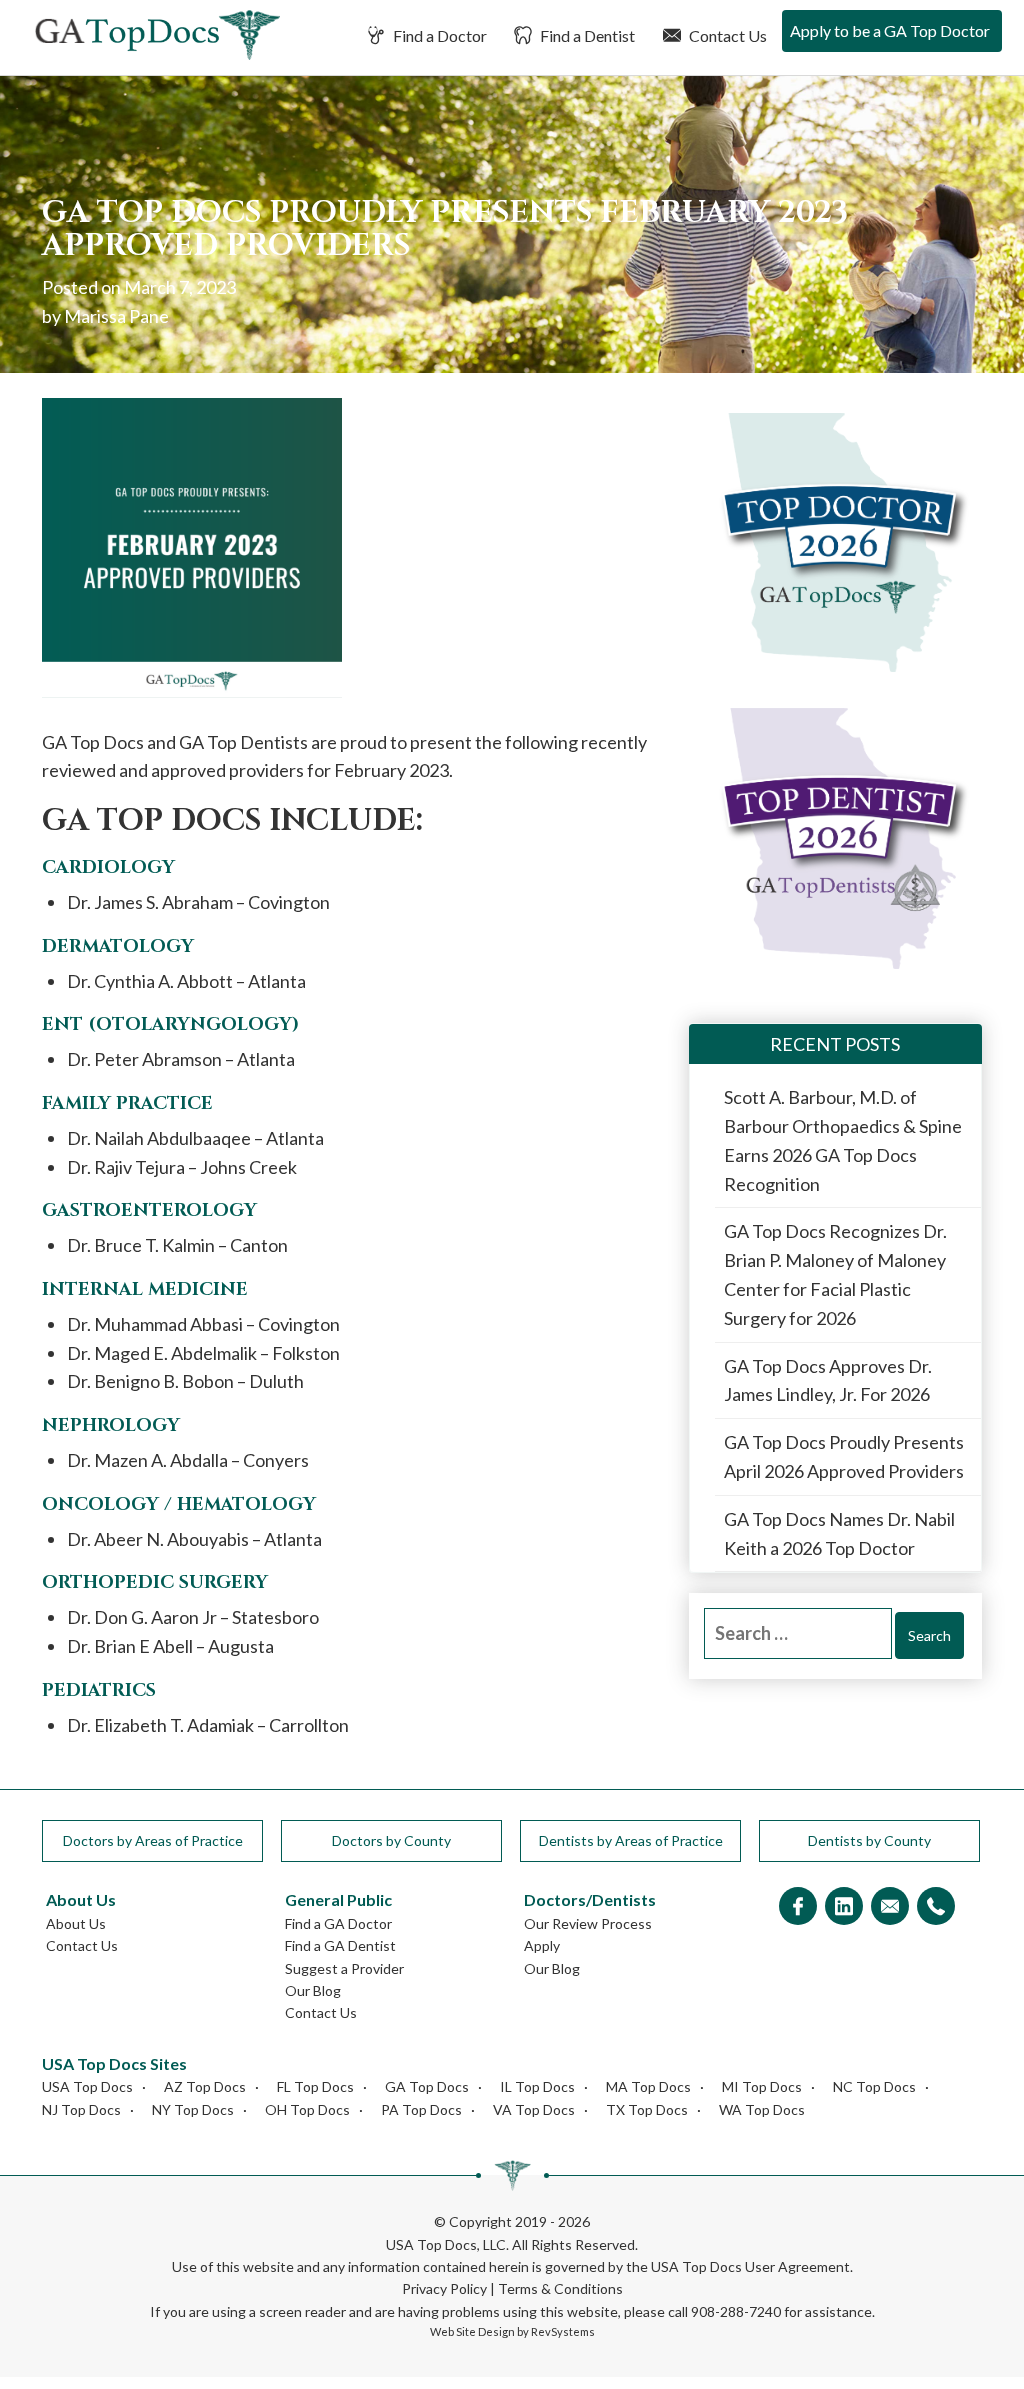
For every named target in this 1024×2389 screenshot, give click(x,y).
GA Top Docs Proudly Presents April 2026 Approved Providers (844, 1456)
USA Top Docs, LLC (446, 2244)
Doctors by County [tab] (391, 1840)
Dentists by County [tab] (869, 1840)
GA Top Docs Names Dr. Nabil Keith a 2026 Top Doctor (839, 1533)
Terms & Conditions (560, 2288)
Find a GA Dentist (340, 1945)
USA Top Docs (87, 2086)
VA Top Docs (534, 2109)
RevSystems (563, 2331)
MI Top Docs (762, 2086)
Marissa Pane (116, 316)
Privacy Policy (444, 2288)
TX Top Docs (647, 2109)
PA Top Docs (421, 2109)
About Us (76, 1923)
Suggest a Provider (344, 1968)
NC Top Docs (874, 2086)
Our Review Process (588, 1923)
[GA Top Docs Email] (890, 1907)
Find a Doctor (438, 35)
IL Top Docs (537, 2086)
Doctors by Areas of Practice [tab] (153, 1840)
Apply (542, 1945)
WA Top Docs (762, 2109)
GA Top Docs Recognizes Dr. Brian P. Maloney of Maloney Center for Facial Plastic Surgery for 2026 (835, 1274)
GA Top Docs (427, 2086)
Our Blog (313, 1990)
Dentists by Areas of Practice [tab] (631, 1840)
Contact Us (726, 35)
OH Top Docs (307, 2109)
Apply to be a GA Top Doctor (890, 30)
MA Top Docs (648, 2086)
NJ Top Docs (81, 2109)
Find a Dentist (586, 35)
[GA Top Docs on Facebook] (798, 1907)
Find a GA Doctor (338, 1923)
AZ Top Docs (205, 2086)
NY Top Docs (193, 2109)
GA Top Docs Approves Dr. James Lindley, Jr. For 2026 (828, 1380)
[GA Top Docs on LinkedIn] (844, 1907)
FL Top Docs (315, 2086)
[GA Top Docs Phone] (936, 1907)
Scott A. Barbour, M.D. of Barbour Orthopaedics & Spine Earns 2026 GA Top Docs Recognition (843, 1140)
